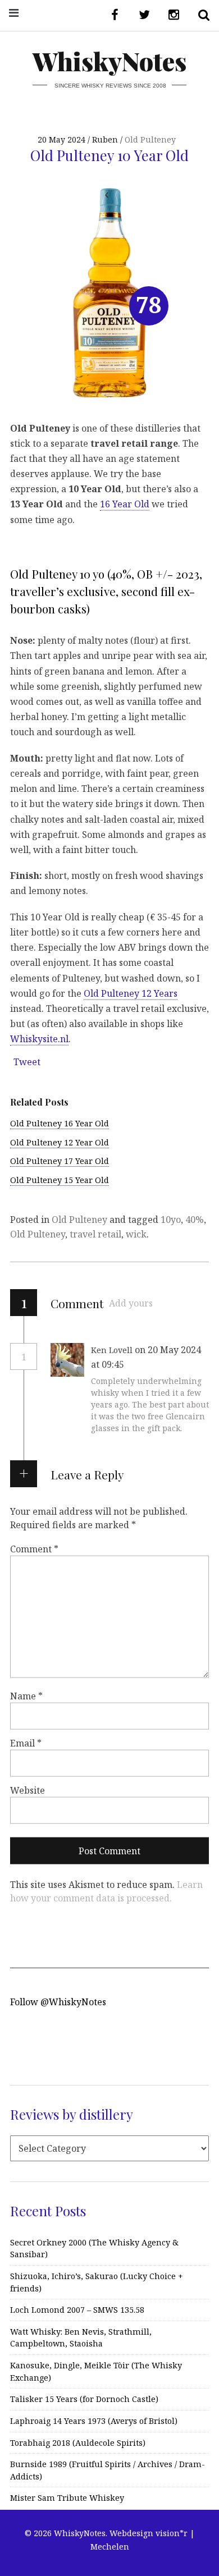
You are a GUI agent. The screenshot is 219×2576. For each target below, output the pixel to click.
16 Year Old (125, 504)
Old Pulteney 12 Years (131, 993)
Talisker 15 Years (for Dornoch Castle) (84, 2399)
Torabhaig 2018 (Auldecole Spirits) (78, 2443)
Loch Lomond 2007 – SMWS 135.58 (77, 2310)
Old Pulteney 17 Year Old (60, 1161)
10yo (171, 1220)
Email (26, 1743)
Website (28, 1790)
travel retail (95, 1234)
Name (26, 1695)
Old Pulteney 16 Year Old (60, 1123)
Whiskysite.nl (39, 1039)
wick (136, 1234)
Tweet (27, 1062)
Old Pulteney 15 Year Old (60, 1180)
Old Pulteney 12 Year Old (60, 1142)
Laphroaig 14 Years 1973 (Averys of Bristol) (94, 2421)
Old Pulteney (150, 139)
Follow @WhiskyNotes (58, 2002)
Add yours (131, 1303)
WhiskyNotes (109, 61)
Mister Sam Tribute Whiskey (67, 2498)
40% (195, 1220)
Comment (34, 1549)
